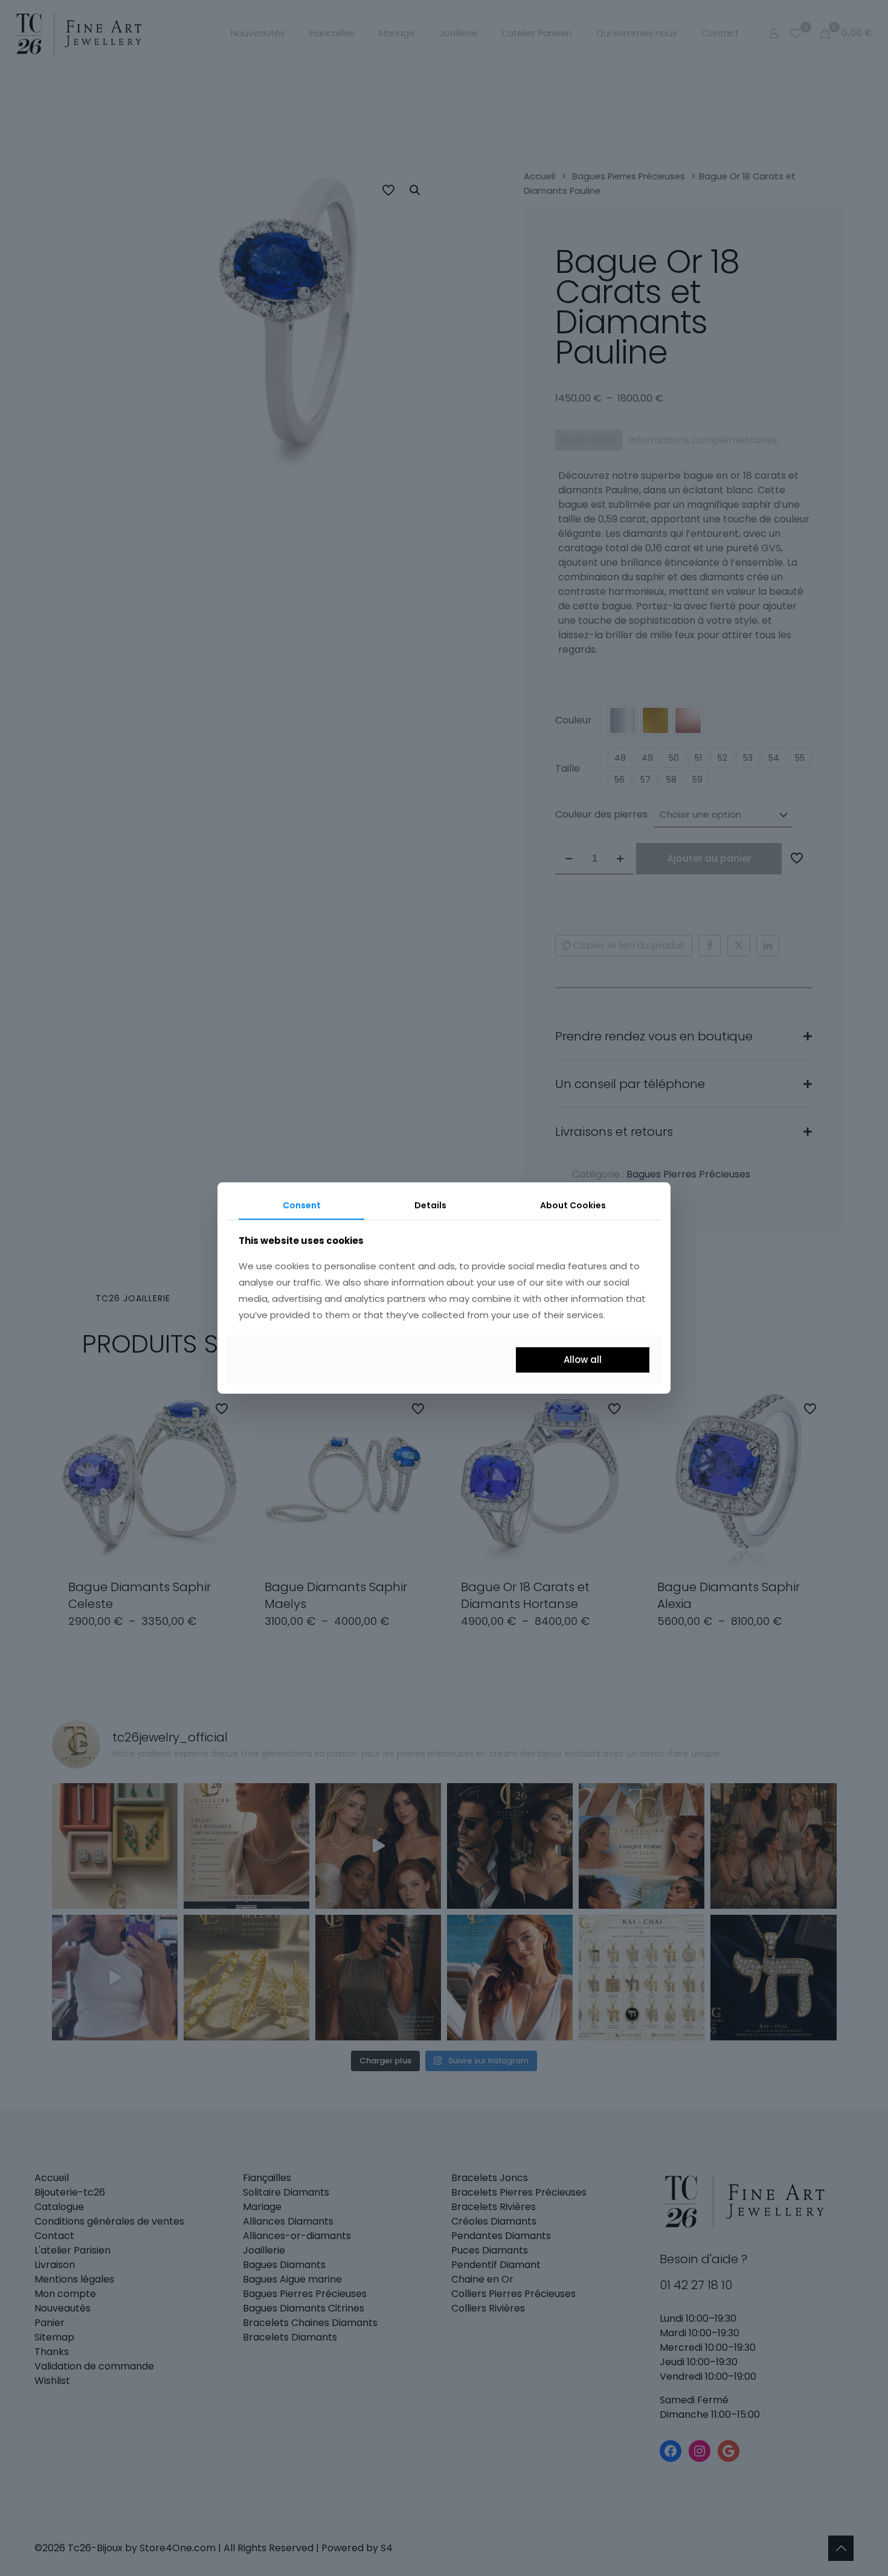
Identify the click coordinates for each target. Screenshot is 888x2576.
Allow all (583, 1360)
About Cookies (573, 1205)
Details (430, 1205)
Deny (298, 1360)
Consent (302, 1205)
